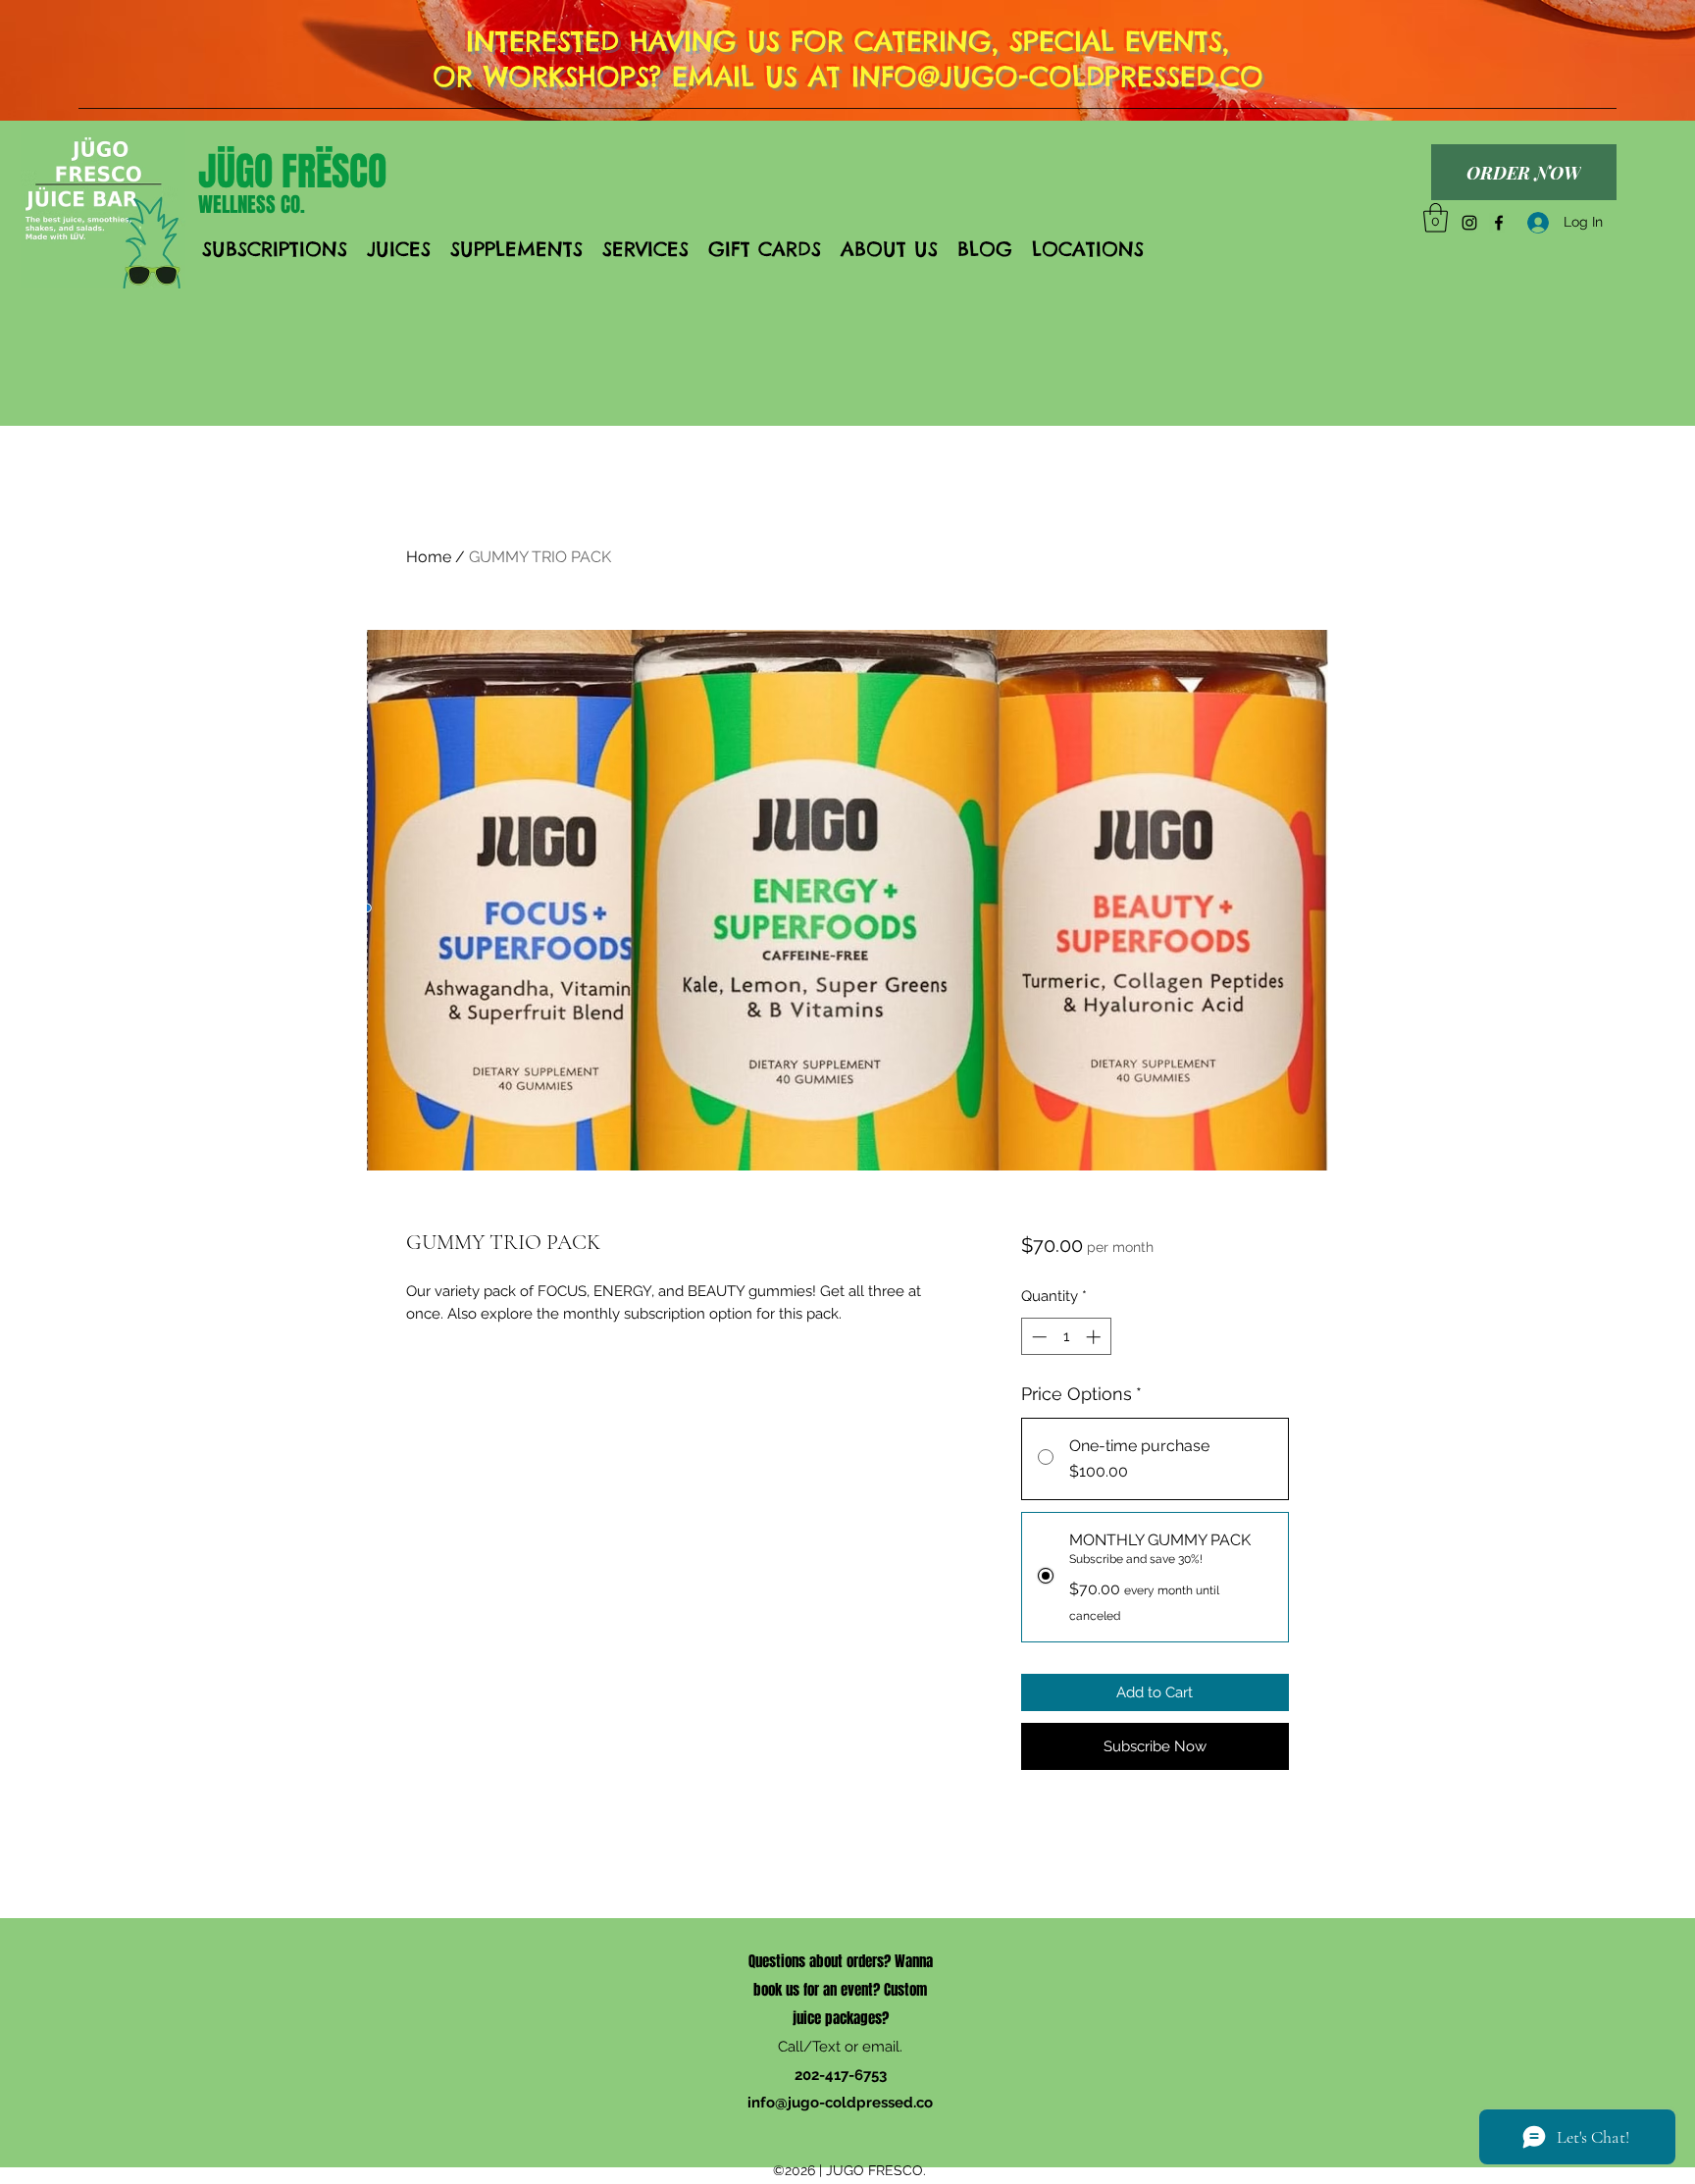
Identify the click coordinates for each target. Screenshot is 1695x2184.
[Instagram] (1469, 223)
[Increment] (1095, 1337)
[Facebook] (1499, 223)
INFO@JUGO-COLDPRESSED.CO (1057, 76)
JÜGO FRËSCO (292, 171)
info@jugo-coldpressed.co (840, 2103)
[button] (1436, 218)
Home (429, 557)
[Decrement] (1037, 1337)
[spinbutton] (1066, 1337)
